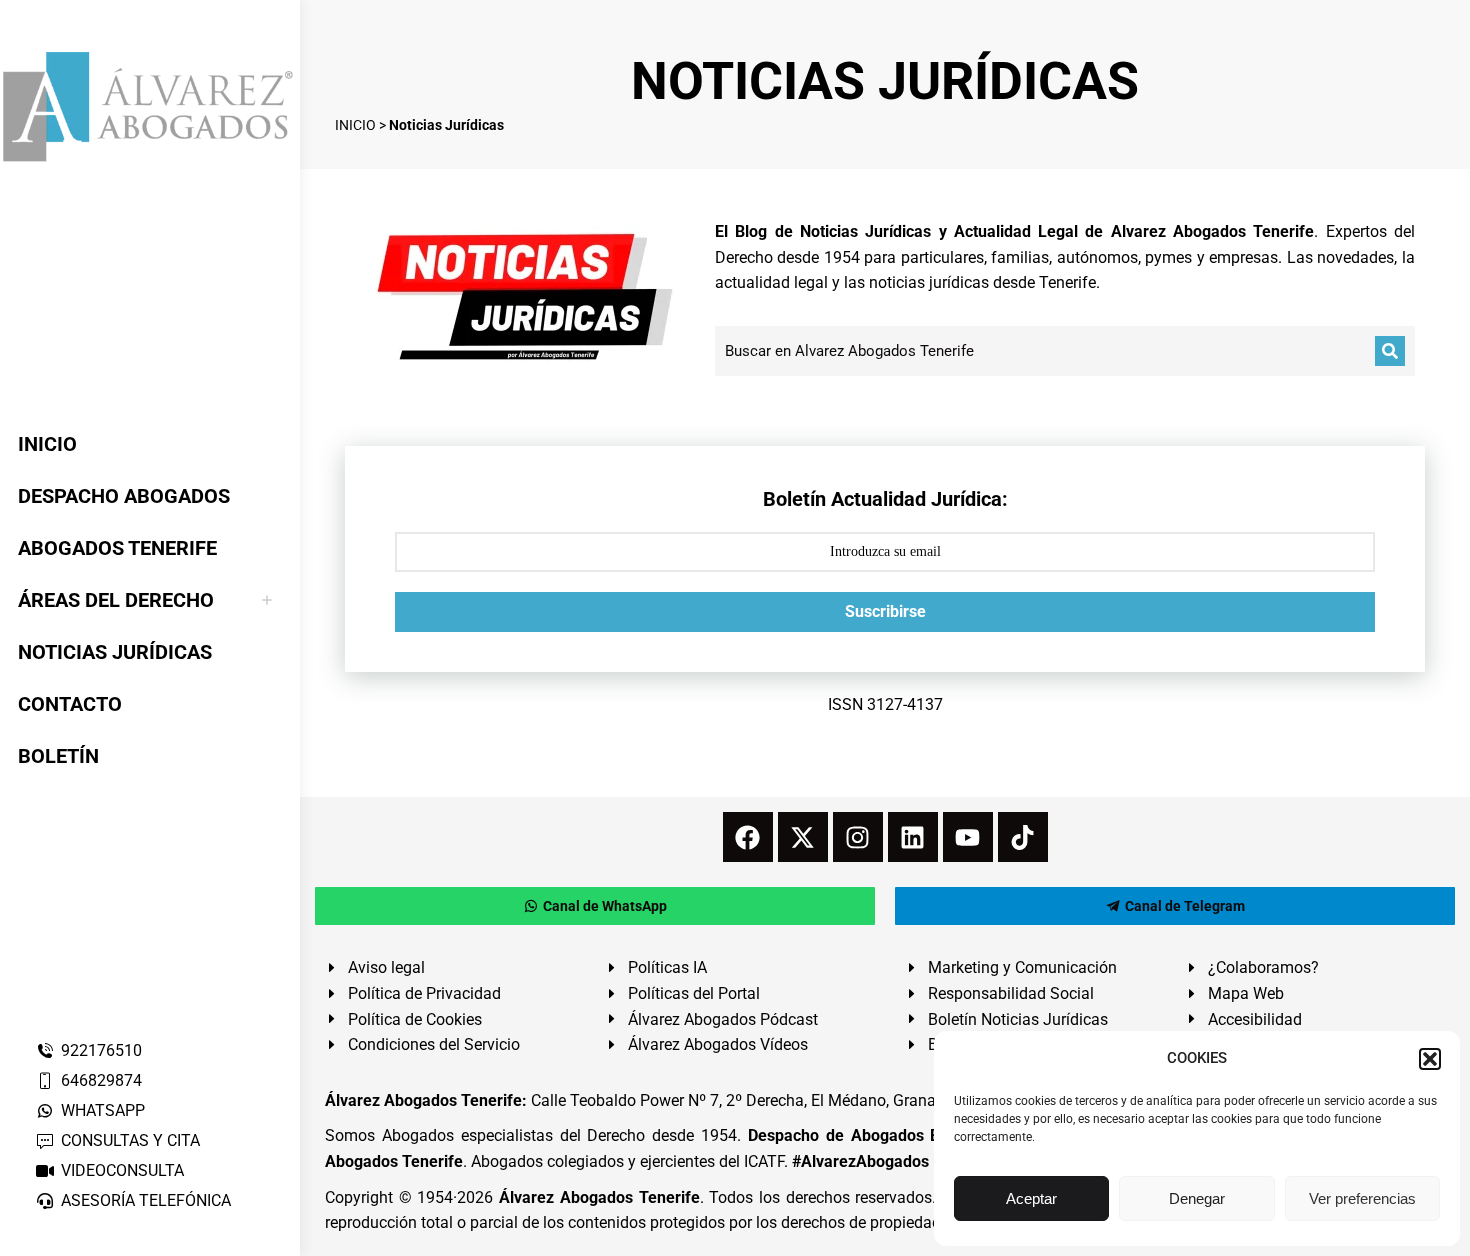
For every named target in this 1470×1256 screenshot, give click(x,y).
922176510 (101, 1050)
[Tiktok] (1023, 837)
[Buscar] (1390, 351)
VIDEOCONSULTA (122, 1170)
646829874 (101, 1080)
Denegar (1197, 1198)
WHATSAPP (103, 1110)
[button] (1430, 1059)
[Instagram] (858, 837)
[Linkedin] (913, 837)
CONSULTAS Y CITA (130, 1140)
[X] (803, 837)
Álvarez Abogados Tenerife (599, 1197)
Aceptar (1031, 1198)
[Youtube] (968, 837)
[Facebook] (748, 837)
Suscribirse (885, 611)
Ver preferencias (1362, 1198)
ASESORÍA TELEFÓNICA (146, 1200)
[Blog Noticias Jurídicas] (525, 294)
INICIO (355, 125)
